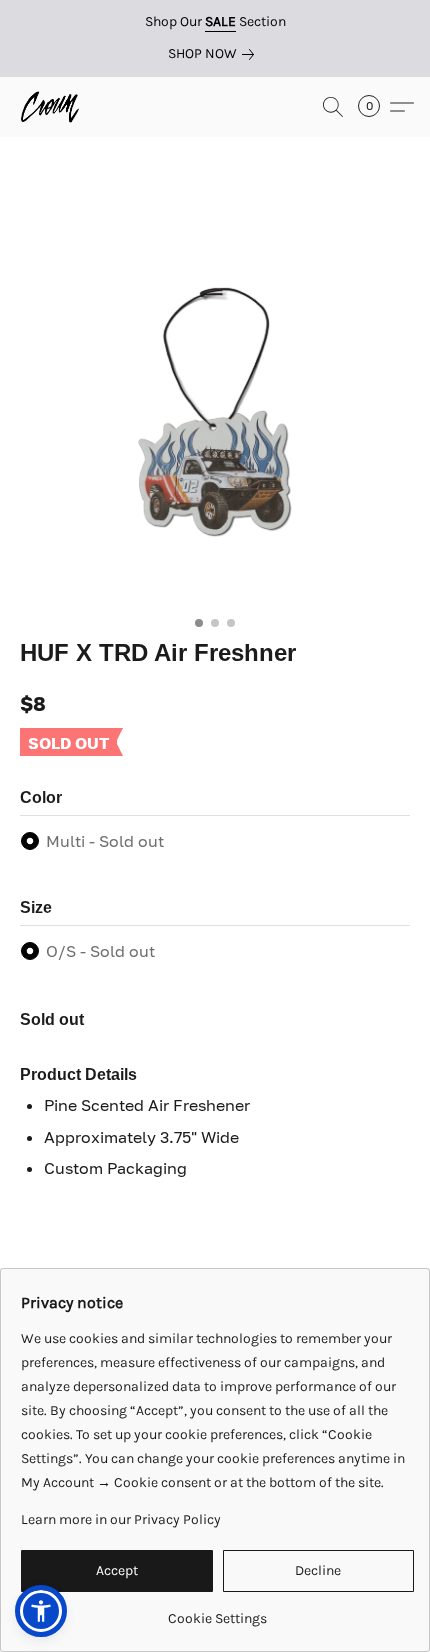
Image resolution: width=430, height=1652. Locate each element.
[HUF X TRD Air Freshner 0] (215, 412)
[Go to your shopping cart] (375, 107)
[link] (215, 54)
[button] (51, 107)
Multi (105, 841)
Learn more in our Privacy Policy (121, 1519)
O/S (100, 951)
